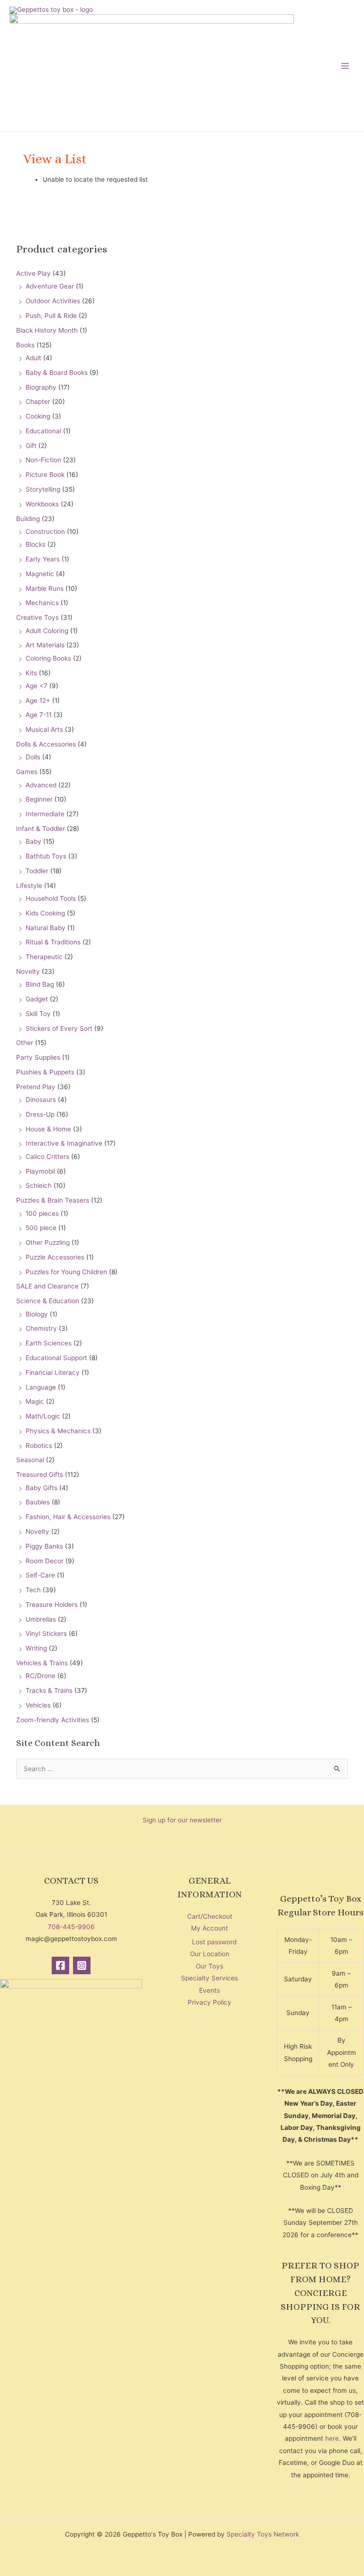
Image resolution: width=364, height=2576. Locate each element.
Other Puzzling (48, 1242)
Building (28, 519)
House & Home (48, 1129)
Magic (35, 1401)
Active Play (33, 273)
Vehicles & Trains (42, 1663)
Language (41, 1387)
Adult (33, 358)
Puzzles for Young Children (66, 1272)
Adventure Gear (50, 286)
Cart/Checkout (210, 1916)
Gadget (37, 999)
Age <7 (36, 686)
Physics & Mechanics (58, 1431)
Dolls (33, 757)
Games (27, 772)
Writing (36, 1648)
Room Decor (45, 1561)
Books (25, 345)
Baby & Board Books (57, 373)
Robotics (39, 1446)
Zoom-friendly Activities (53, 1720)
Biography (41, 387)
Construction (45, 532)
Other (25, 1043)
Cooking (38, 416)
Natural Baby (45, 928)
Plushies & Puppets (45, 1072)
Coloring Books (48, 658)
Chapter (38, 401)
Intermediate (45, 814)
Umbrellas (41, 1619)
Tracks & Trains (49, 1690)
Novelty (28, 971)
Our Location (210, 1954)
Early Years (43, 559)
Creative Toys (37, 617)
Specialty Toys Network (263, 2534)
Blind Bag (40, 984)
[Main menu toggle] (345, 66)
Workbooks (42, 504)
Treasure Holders (52, 1605)
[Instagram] (82, 1965)
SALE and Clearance (47, 1286)
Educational (43, 431)
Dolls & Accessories (46, 744)
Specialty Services (209, 1978)
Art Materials (45, 645)
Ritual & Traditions (53, 942)
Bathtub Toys (46, 856)
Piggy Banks (44, 1546)
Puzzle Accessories (55, 1257)
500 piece (41, 1228)
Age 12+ (38, 700)
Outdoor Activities (53, 301)
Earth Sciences (49, 1343)
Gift (31, 446)
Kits (31, 673)
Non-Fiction (43, 460)
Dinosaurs (41, 1100)
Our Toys (209, 1966)
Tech (33, 1590)
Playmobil (40, 1171)
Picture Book (45, 475)
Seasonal (30, 1460)
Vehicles (38, 1705)
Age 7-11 (39, 715)
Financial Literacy (53, 1372)
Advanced (41, 785)
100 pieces (42, 1213)
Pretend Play (36, 1087)
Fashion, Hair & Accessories (68, 1517)
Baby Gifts (41, 1488)
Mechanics (42, 603)
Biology (37, 1314)
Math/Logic (43, 1416)
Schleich (39, 1185)
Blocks (36, 544)
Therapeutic (44, 957)
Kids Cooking (45, 913)
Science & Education (48, 1301)
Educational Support (56, 1358)
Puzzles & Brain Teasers (53, 1200)
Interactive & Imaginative (64, 1143)
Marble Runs (45, 588)
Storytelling (43, 489)
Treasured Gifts (40, 1475)
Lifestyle (29, 886)
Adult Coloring (47, 631)
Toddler (37, 871)
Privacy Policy (209, 2002)
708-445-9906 (71, 1927)
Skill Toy (38, 1014)
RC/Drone (41, 1676)
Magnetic (40, 574)
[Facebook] (60, 1965)
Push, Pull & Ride (51, 316)
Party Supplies (38, 1057)
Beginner (39, 799)
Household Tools (51, 898)
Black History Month (47, 330)
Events (209, 1990)
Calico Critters (47, 1157)
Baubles (38, 1502)
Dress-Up (40, 1114)
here (332, 2438)
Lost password (214, 1942)
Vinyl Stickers (46, 1633)
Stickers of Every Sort (59, 1028)
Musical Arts (44, 729)
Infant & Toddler (41, 829)
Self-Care (40, 1575)
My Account (209, 1928)
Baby (33, 841)
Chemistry (41, 1328)
